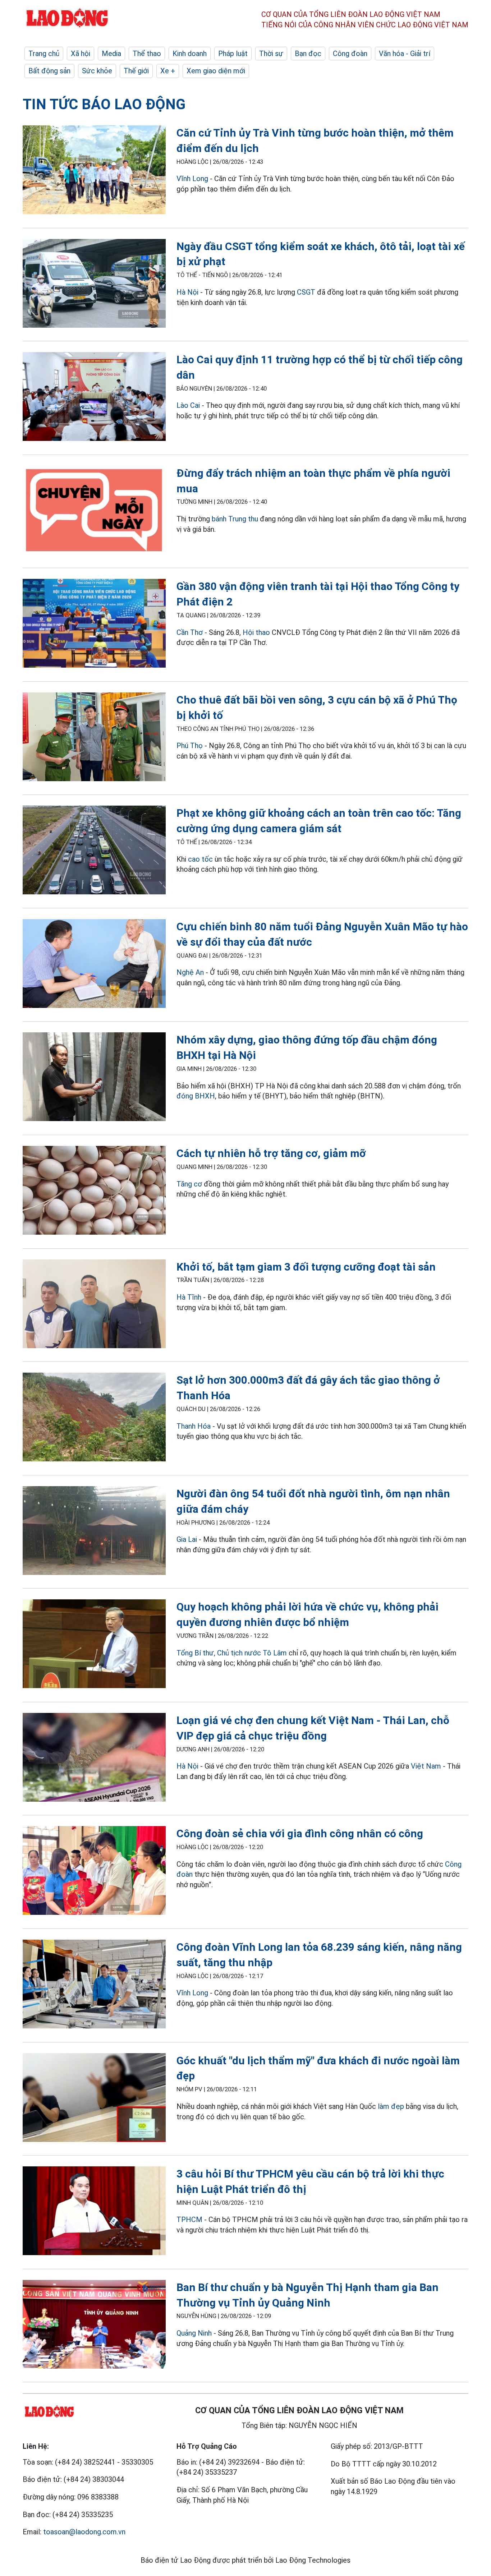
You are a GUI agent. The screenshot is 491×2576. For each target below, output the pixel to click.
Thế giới (136, 71)
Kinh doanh (190, 54)
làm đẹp (391, 2106)
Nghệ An (190, 972)
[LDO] (94, 171)
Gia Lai (187, 1539)
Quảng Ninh (194, 2333)
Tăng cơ (189, 1184)
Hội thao (256, 632)
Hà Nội (187, 292)
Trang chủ (44, 54)
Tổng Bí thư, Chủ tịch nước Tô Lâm (232, 1653)
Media (111, 54)
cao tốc (200, 859)
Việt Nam (426, 1766)
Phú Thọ (190, 746)
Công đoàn (350, 54)
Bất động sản (49, 71)
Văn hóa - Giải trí (405, 54)
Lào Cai (189, 405)
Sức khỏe (97, 71)
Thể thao (147, 54)
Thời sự (271, 54)
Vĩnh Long (192, 179)
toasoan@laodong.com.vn (84, 2532)
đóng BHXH (196, 1096)
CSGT (306, 292)
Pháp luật (233, 54)
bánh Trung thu (235, 519)
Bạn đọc (308, 54)
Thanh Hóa (194, 1426)
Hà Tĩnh (189, 1297)
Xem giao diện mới (216, 71)
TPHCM (189, 2220)
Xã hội (81, 54)
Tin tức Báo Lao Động (104, 104)
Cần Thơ (190, 632)
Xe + (168, 71)
